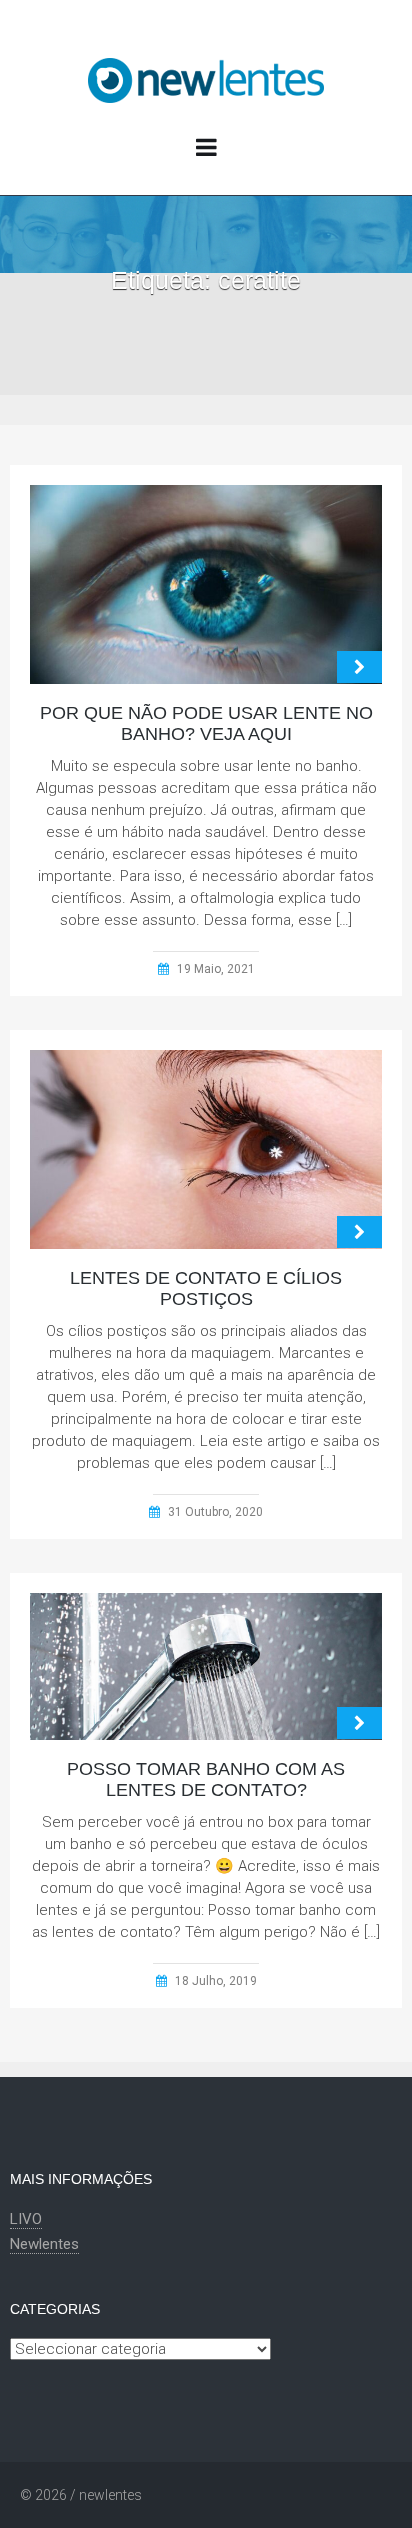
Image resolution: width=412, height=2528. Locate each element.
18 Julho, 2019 (216, 1981)
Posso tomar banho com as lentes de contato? (206, 1779)
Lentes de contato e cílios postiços (206, 1288)
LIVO (26, 2219)
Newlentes (44, 2244)
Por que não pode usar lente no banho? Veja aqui (206, 723)
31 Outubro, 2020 (215, 1512)
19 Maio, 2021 (216, 969)
